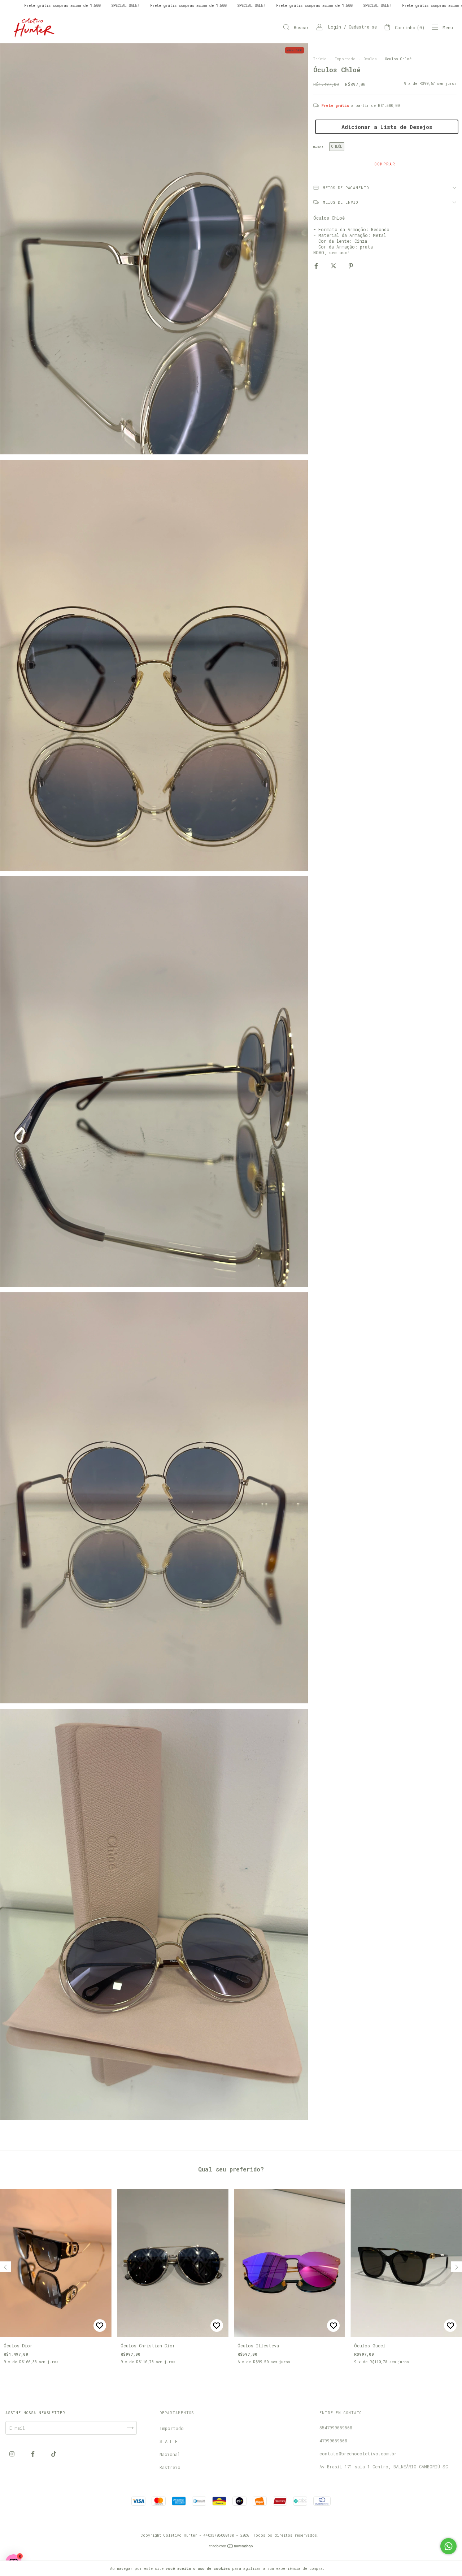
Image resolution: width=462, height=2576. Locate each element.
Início (320, 59)
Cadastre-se (363, 27)
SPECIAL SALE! (90, 6)
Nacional (170, 2454)
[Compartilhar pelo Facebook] (317, 265)
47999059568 (333, 2441)
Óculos (370, 59)
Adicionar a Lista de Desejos (387, 127)
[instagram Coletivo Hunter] (13, 2454)
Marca (319, 147)
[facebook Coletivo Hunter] (34, 2454)
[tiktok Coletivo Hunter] (54, 2454)
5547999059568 (336, 2428)
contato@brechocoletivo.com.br (358, 2454)
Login (335, 27)
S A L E (169, 2441)
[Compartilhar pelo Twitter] (335, 265)
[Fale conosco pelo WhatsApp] (448, 2546)
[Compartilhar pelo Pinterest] (351, 265)
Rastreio (170, 2467)
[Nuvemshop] (231, 2547)
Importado (345, 59)
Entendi (341, 2568)
